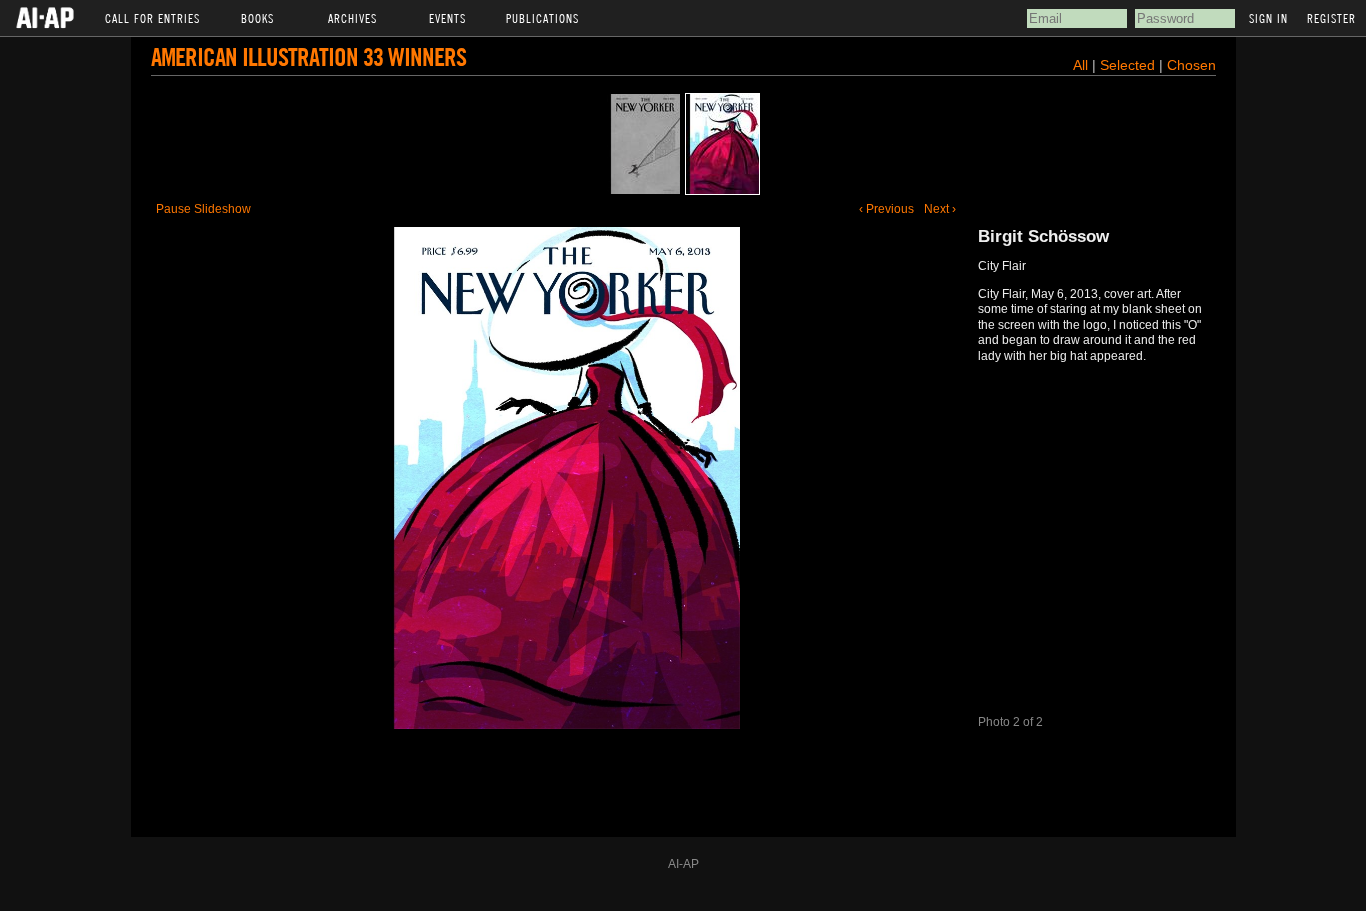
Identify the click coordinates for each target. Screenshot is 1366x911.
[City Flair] (722, 144)
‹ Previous (886, 209)
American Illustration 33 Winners (308, 56)
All (1080, 65)
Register (1331, 18)
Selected (1129, 65)
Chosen (1191, 65)
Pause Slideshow (203, 209)
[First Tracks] (643, 144)
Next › (940, 209)
